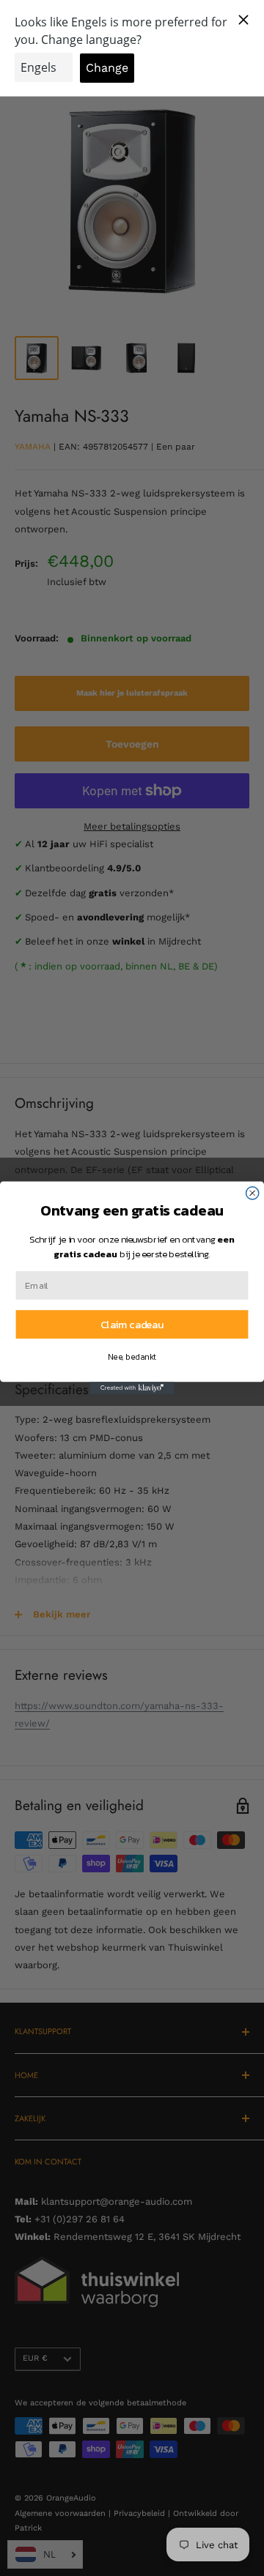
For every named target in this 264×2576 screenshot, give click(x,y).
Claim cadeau (132, 1325)
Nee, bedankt (132, 1356)
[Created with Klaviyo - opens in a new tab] (132, 1388)
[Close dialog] (253, 1193)
